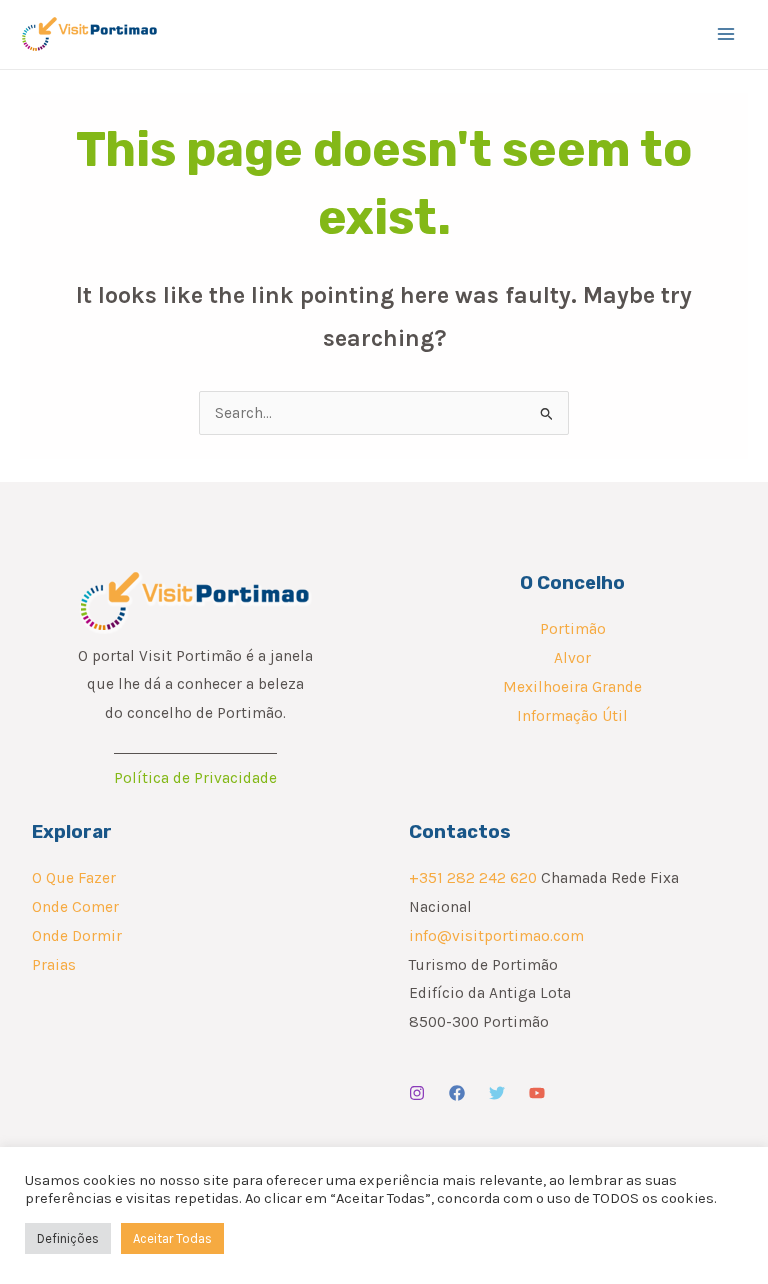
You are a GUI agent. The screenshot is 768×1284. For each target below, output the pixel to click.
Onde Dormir (77, 936)
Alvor (572, 658)
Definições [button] (68, 1238)
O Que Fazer (74, 878)
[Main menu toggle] (726, 34)
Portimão (573, 629)
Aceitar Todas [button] (172, 1238)
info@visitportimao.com (496, 936)
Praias (54, 965)
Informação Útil (572, 716)
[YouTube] (537, 1093)
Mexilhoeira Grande (572, 687)
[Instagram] (417, 1093)
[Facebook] (457, 1093)
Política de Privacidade (195, 778)
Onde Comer (75, 907)
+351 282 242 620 (473, 878)
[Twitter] (497, 1093)
